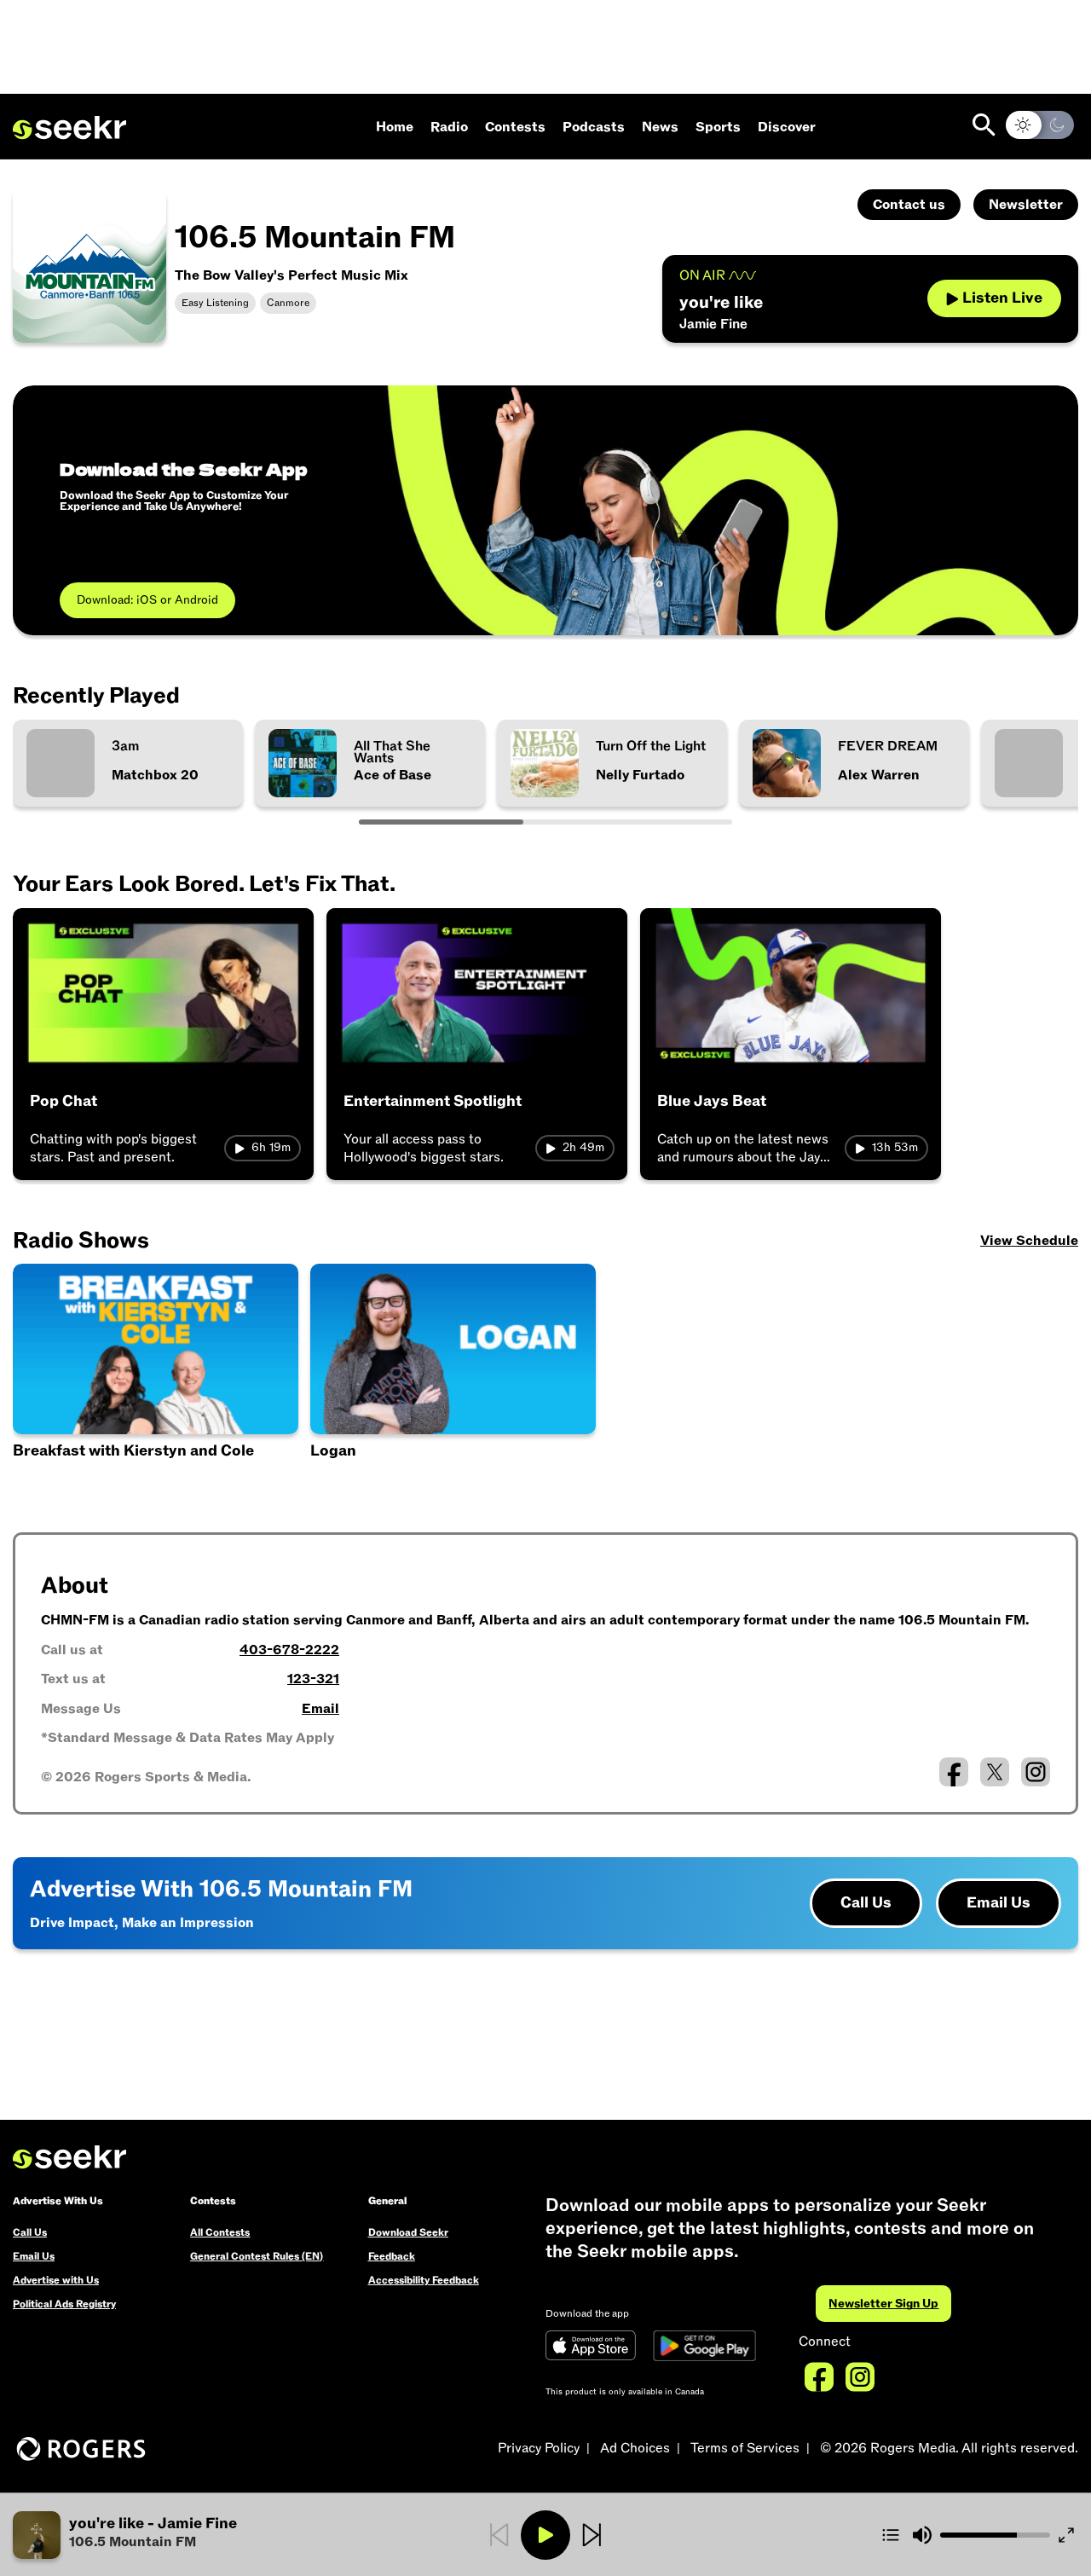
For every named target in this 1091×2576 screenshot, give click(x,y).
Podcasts (594, 127)
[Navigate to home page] (69, 128)
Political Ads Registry (64, 2304)
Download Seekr (408, 2232)
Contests (515, 127)
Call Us (866, 1903)
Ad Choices (635, 2448)
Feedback (392, 2256)
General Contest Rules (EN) (257, 2256)
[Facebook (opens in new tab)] (954, 1772)
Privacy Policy (539, 2448)
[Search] (984, 125)
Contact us (909, 205)
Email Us (999, 1903)
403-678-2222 (289, 1650)
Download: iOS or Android (147, 600)
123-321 (313, 1679)
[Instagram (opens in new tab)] (1036, 1772)
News (660, 127)
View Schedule (1029, 1241)
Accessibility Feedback (424, 2280)
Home (395, 127)
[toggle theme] (1040, 125)
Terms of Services (745, 2448)
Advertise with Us (56, 2280)
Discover (787, 127)
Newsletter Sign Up (883, 2304)
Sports (718, 127)
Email (320, 1709)
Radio (449, 127)
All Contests (220, 2232)
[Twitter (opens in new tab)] (995, 1772)
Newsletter (1026, 205)
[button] (156, 1377)
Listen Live (1002, 298)
